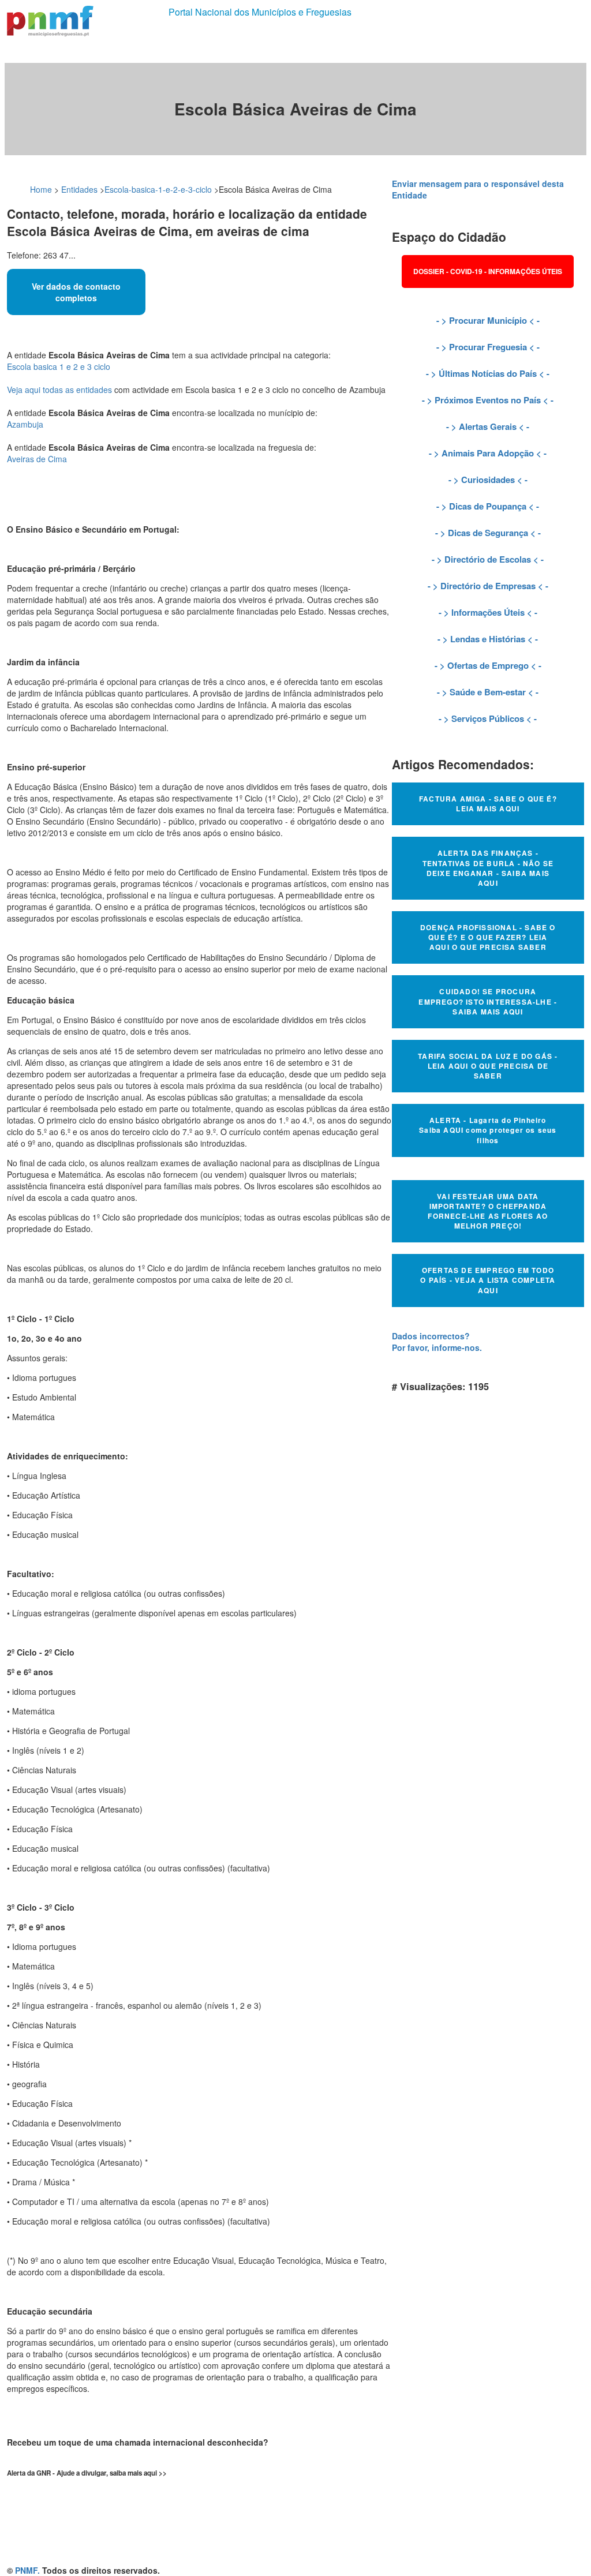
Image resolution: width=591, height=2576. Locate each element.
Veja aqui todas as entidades (59, 390)
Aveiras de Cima (37, 459)
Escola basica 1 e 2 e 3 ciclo (59, 366)
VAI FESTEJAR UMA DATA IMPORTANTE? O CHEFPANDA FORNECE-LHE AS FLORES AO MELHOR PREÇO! (488, 1211)
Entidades (79, 189)
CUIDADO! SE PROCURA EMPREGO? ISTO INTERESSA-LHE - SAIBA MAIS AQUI (488, 1001)
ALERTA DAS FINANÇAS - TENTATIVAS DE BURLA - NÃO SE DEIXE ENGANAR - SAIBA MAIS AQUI (488, 868)
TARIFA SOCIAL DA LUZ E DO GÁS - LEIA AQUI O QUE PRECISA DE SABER (488, 1066)
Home (41, 189)
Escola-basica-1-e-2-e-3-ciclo (158, 189)
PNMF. (27, 2570)
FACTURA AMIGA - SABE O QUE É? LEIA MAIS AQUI (488, 804)
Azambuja (25, 424)
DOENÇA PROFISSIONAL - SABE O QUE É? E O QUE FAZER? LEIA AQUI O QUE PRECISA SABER (488, 937)
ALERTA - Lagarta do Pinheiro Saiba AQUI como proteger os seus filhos (488, 1130)
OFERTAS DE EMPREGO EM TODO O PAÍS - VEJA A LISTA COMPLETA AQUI (488, 1280)
